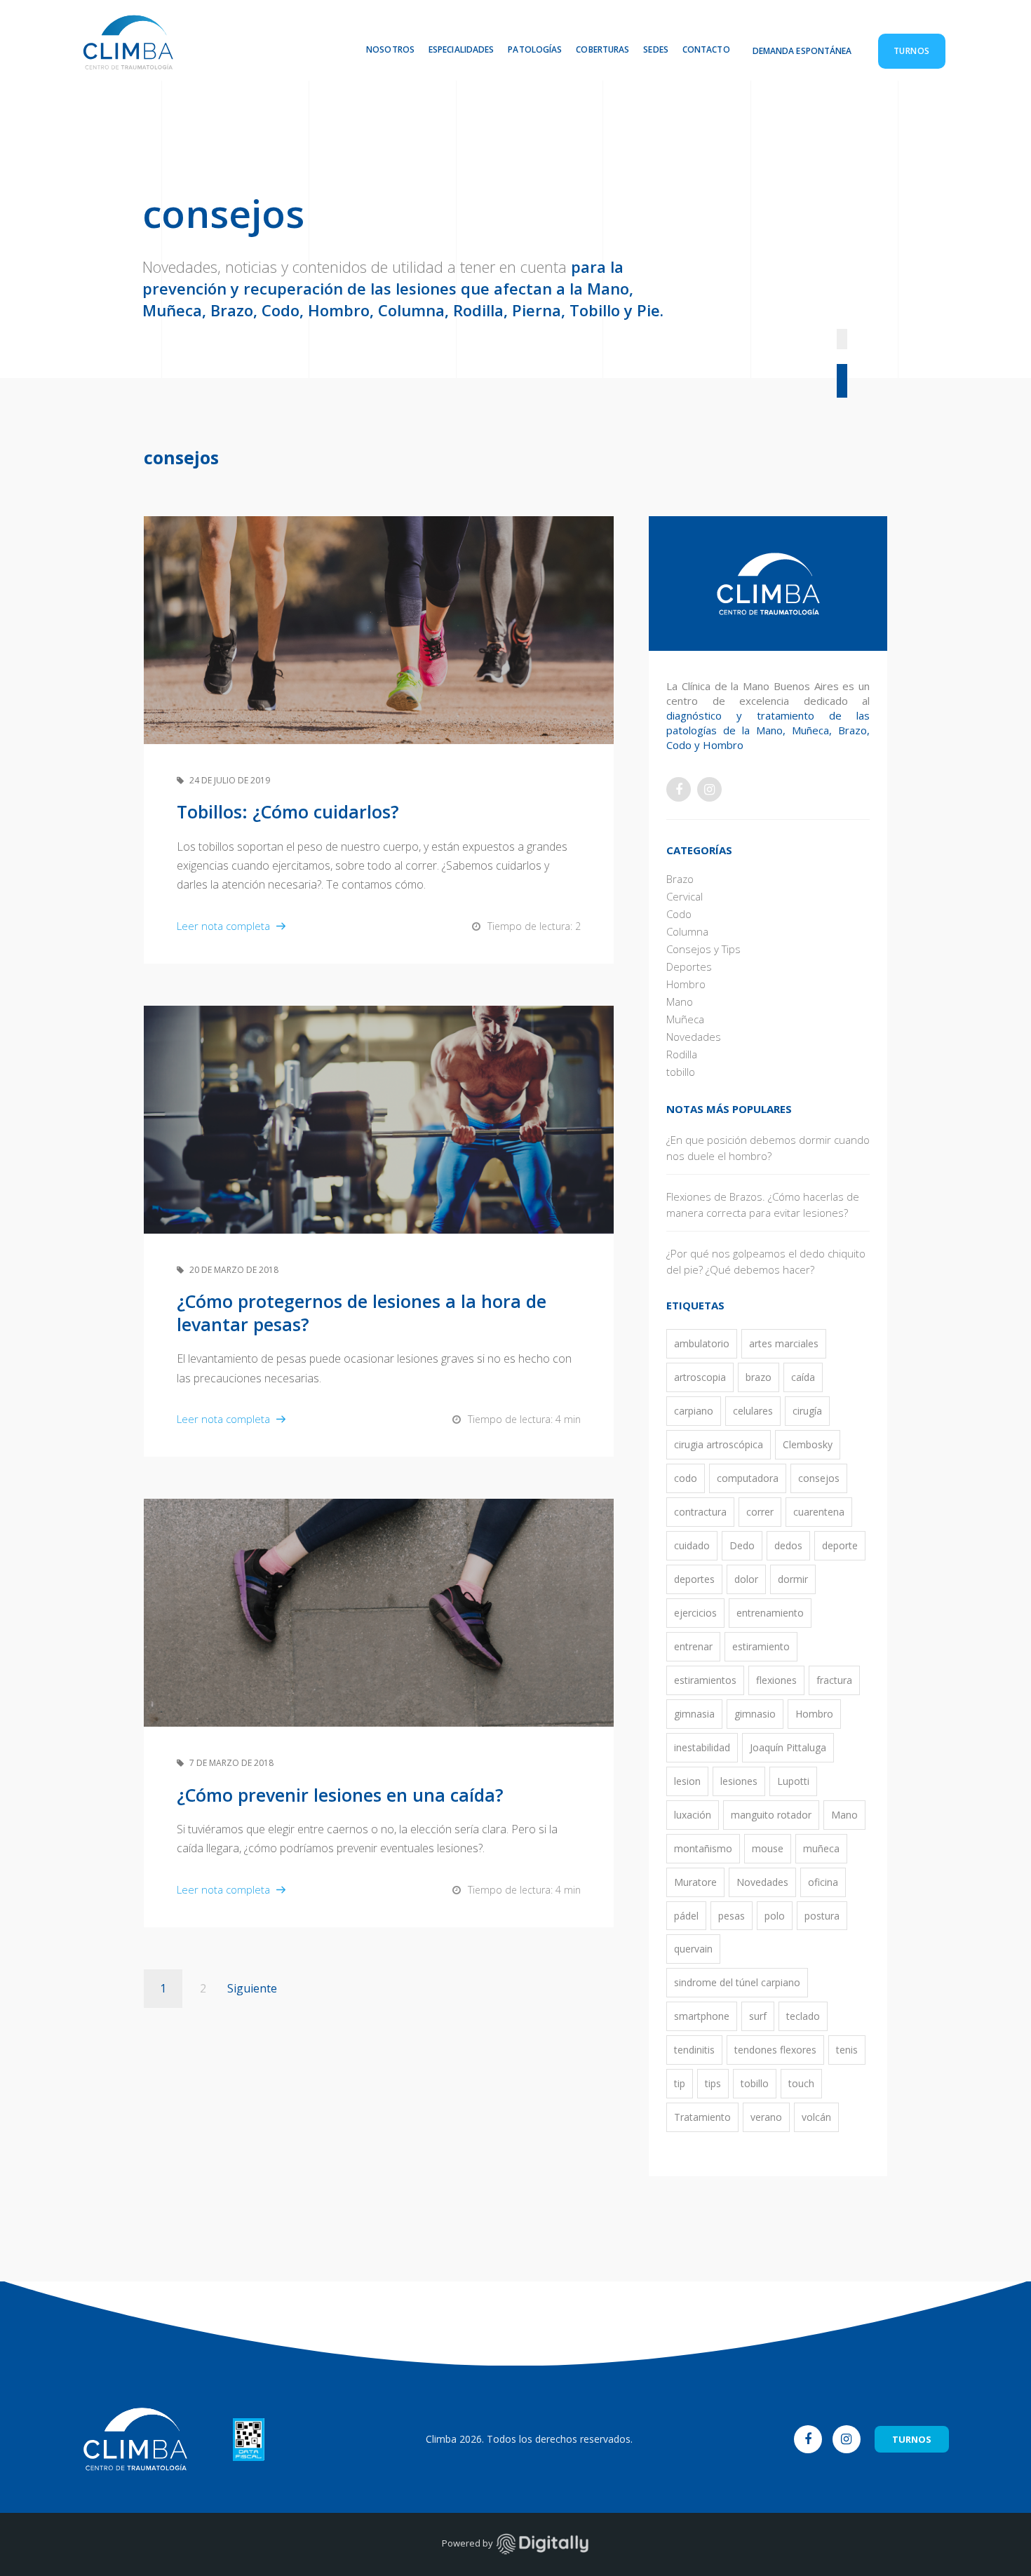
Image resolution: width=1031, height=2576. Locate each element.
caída (803, 1377)
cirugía (807, 1411)
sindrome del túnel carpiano (737, 1982)
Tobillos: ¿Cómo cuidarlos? (288, 811)
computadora (748, 1478)
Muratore (695, 1882)
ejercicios (695, 1613)
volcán (816, 2117)
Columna (687, 931)
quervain (693, 1949)
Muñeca (685, 1019)
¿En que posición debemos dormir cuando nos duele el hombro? (768, 1148)
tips (713, 2083)
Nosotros (390, 49)
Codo (679, 914)
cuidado (692, 1545)
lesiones (739, 1781)
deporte (840, 1545)
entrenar (693, 1646)
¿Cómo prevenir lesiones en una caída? (340, 1795)
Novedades (694, 1037)
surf (758, 2016)
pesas (732, 1916)
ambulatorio (702, 1343)
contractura (700, 1512)
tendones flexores (775, 2050)
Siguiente (252, 1988)
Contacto (706, 49)
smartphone (702, 2016)
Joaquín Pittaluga (788, 1747)
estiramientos (705, 1680)
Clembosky (808, 1444)
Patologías (535, 49)
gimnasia (694, 1714)
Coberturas (602, 49)
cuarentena (819, 1512)
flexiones (776, 1680)
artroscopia (700, 1377)
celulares (753, 1411)
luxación (693, 1815)
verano (766, 2117)
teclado (803, 2016)
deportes (694, 1579)
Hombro (686, 984)
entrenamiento (770, 1613)
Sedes (656, 49)
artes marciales (784, 1343)
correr (760, 1512)
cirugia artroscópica (719, 1444)
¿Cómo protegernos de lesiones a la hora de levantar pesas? (362, 1313)
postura (822, 1916)
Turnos (912, 51)
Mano (680, 1002)
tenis (847, 2050)
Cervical (685, 896)
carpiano (694, 1411)
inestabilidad (702, 1747)
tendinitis (694, 2050)
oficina (823, 1882)
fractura (834, 1680)
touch (801, 2083)
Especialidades (461, 49)
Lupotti (793, 1781)
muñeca (821, 1848)
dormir (793, 1579)
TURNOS (912, 2439)
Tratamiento (702, 2117)
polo (775, 1916)
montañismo (703, 1848)
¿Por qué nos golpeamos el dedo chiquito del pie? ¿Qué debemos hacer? (766, 1261)
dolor (746, 1579)
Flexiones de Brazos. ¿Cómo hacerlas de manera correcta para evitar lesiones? (763, 1205)
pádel (686, 1916)
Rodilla (682, 1054)
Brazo (680, 879)
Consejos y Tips (703, 949)
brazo (759, 1377)
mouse (768, 1848)
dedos (788, 1545)
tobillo (681, 1072)
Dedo (742, 1545)
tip (680, 2083)
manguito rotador (771, 1815)
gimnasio (755, 1714)
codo (686, 1478)
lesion (687, 1781)
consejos (819, 1478)
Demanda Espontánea (802, 51)
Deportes (689, 966)
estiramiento (761, 1646)
